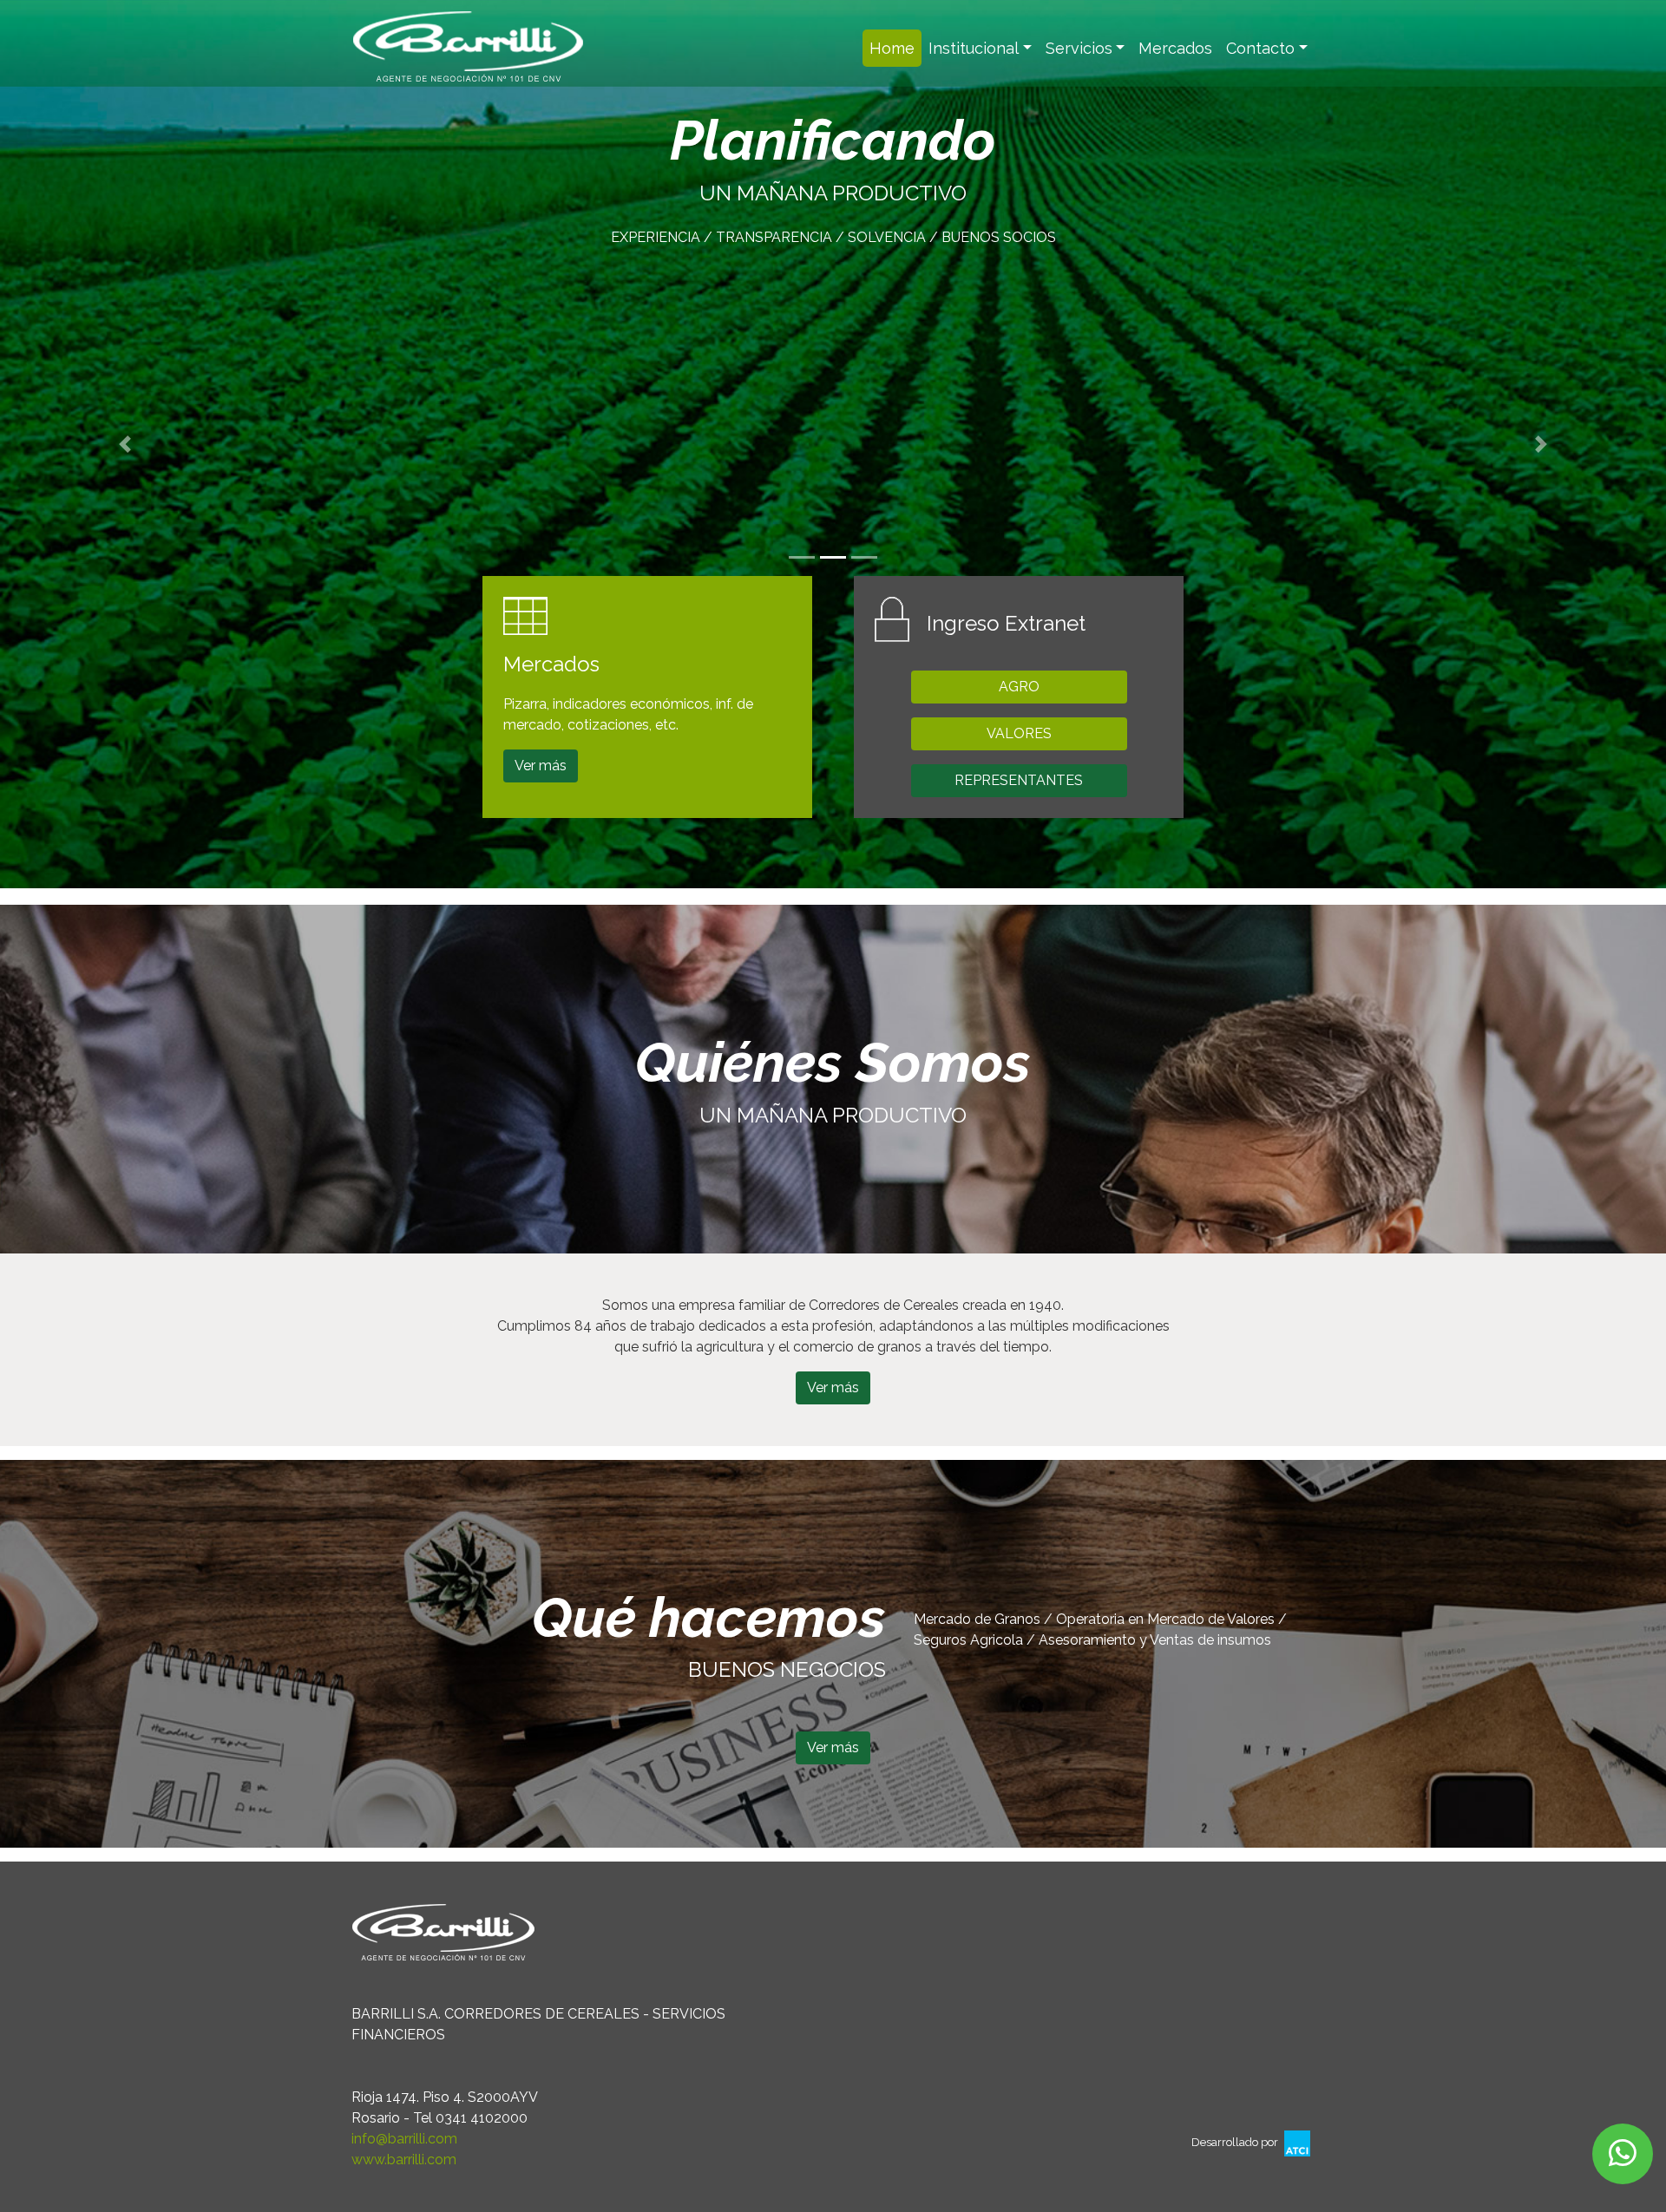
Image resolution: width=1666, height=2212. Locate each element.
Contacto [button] (1260, 48)
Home (895, 48)
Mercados (1175, 48)
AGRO (1019, 687)
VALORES (1019, 733)
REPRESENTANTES (1019, 780)
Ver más (541, 766)
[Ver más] (833, 1767)
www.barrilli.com (404, 2160)
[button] (125, 444)
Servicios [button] (1079, 48)
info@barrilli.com (404, 2139)
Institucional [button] (974, 48)
